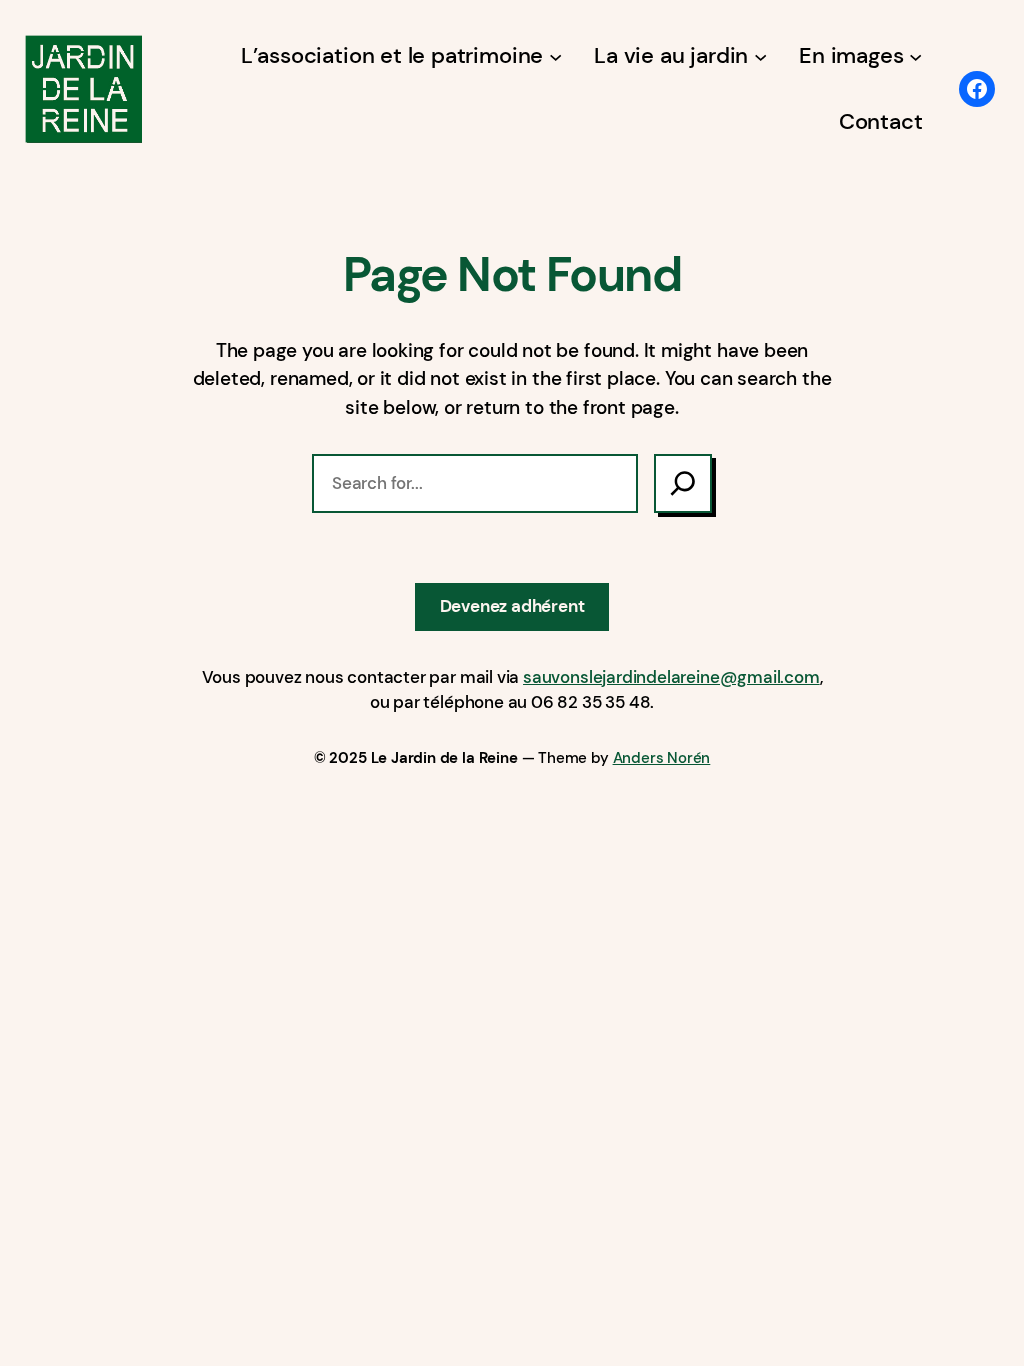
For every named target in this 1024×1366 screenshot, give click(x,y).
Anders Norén (662, 758)
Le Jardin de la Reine (444, 758)
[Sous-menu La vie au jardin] (760, 55)
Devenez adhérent (512, 606)
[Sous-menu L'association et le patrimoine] (555, 55)
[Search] (683, 483)
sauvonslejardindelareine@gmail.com (671, 677)
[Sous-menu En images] (915, 55)
